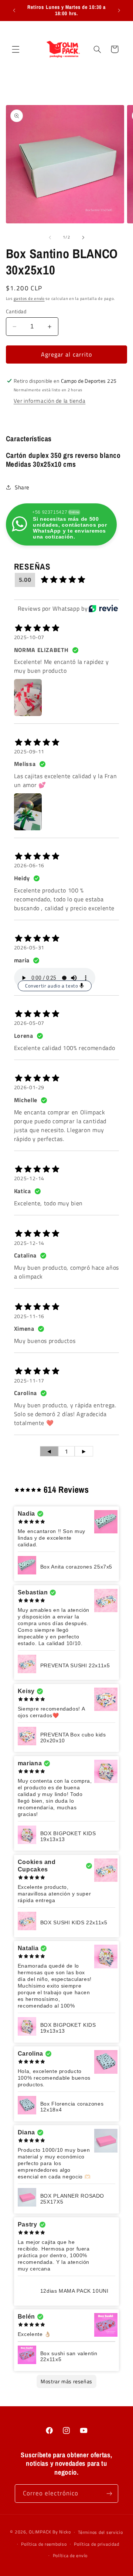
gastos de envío (29, 298)
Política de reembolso (44, 2544)
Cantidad (16, 311)
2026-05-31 (29, 948)
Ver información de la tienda (50, 401)
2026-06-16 (29, 865)
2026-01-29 (29, 1087)
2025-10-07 (29, 637)
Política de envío (70, 2555)
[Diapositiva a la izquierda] (50, 237)
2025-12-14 (29, 1178)
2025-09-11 (29, 752)
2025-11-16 (29, 1316)
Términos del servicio (100, 2532)
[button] (16, 49)
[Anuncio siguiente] (119, 10)
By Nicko (62, 2532)
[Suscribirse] (109, 2493)
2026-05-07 (29, 1023)
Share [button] (22, 487)
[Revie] (103, 608)
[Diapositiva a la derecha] (83, 237)
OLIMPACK (40, 2532)
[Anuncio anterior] (14, 10)
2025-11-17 (29, 1381)
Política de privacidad (96, 2544)
